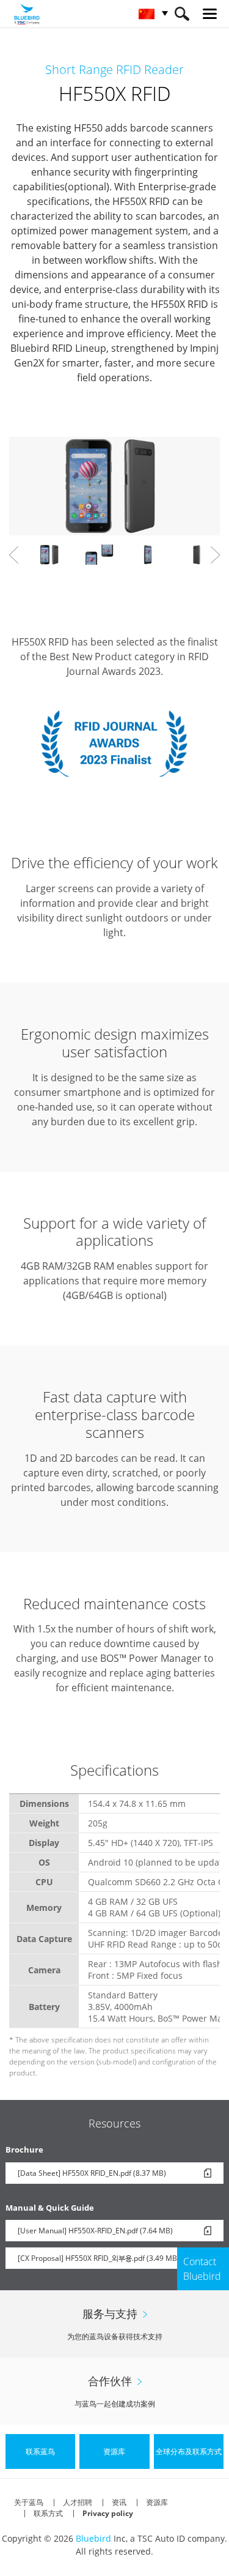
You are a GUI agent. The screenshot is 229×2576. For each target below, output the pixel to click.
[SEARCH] (182, 14)
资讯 (119, 2502)
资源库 (157, 2502)
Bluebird (93, 2538)
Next (215, 555)
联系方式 (48, 2513)
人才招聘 (78, 2502)
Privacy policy (108, 2513)
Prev (14, 555)
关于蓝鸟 (29, 2502)
